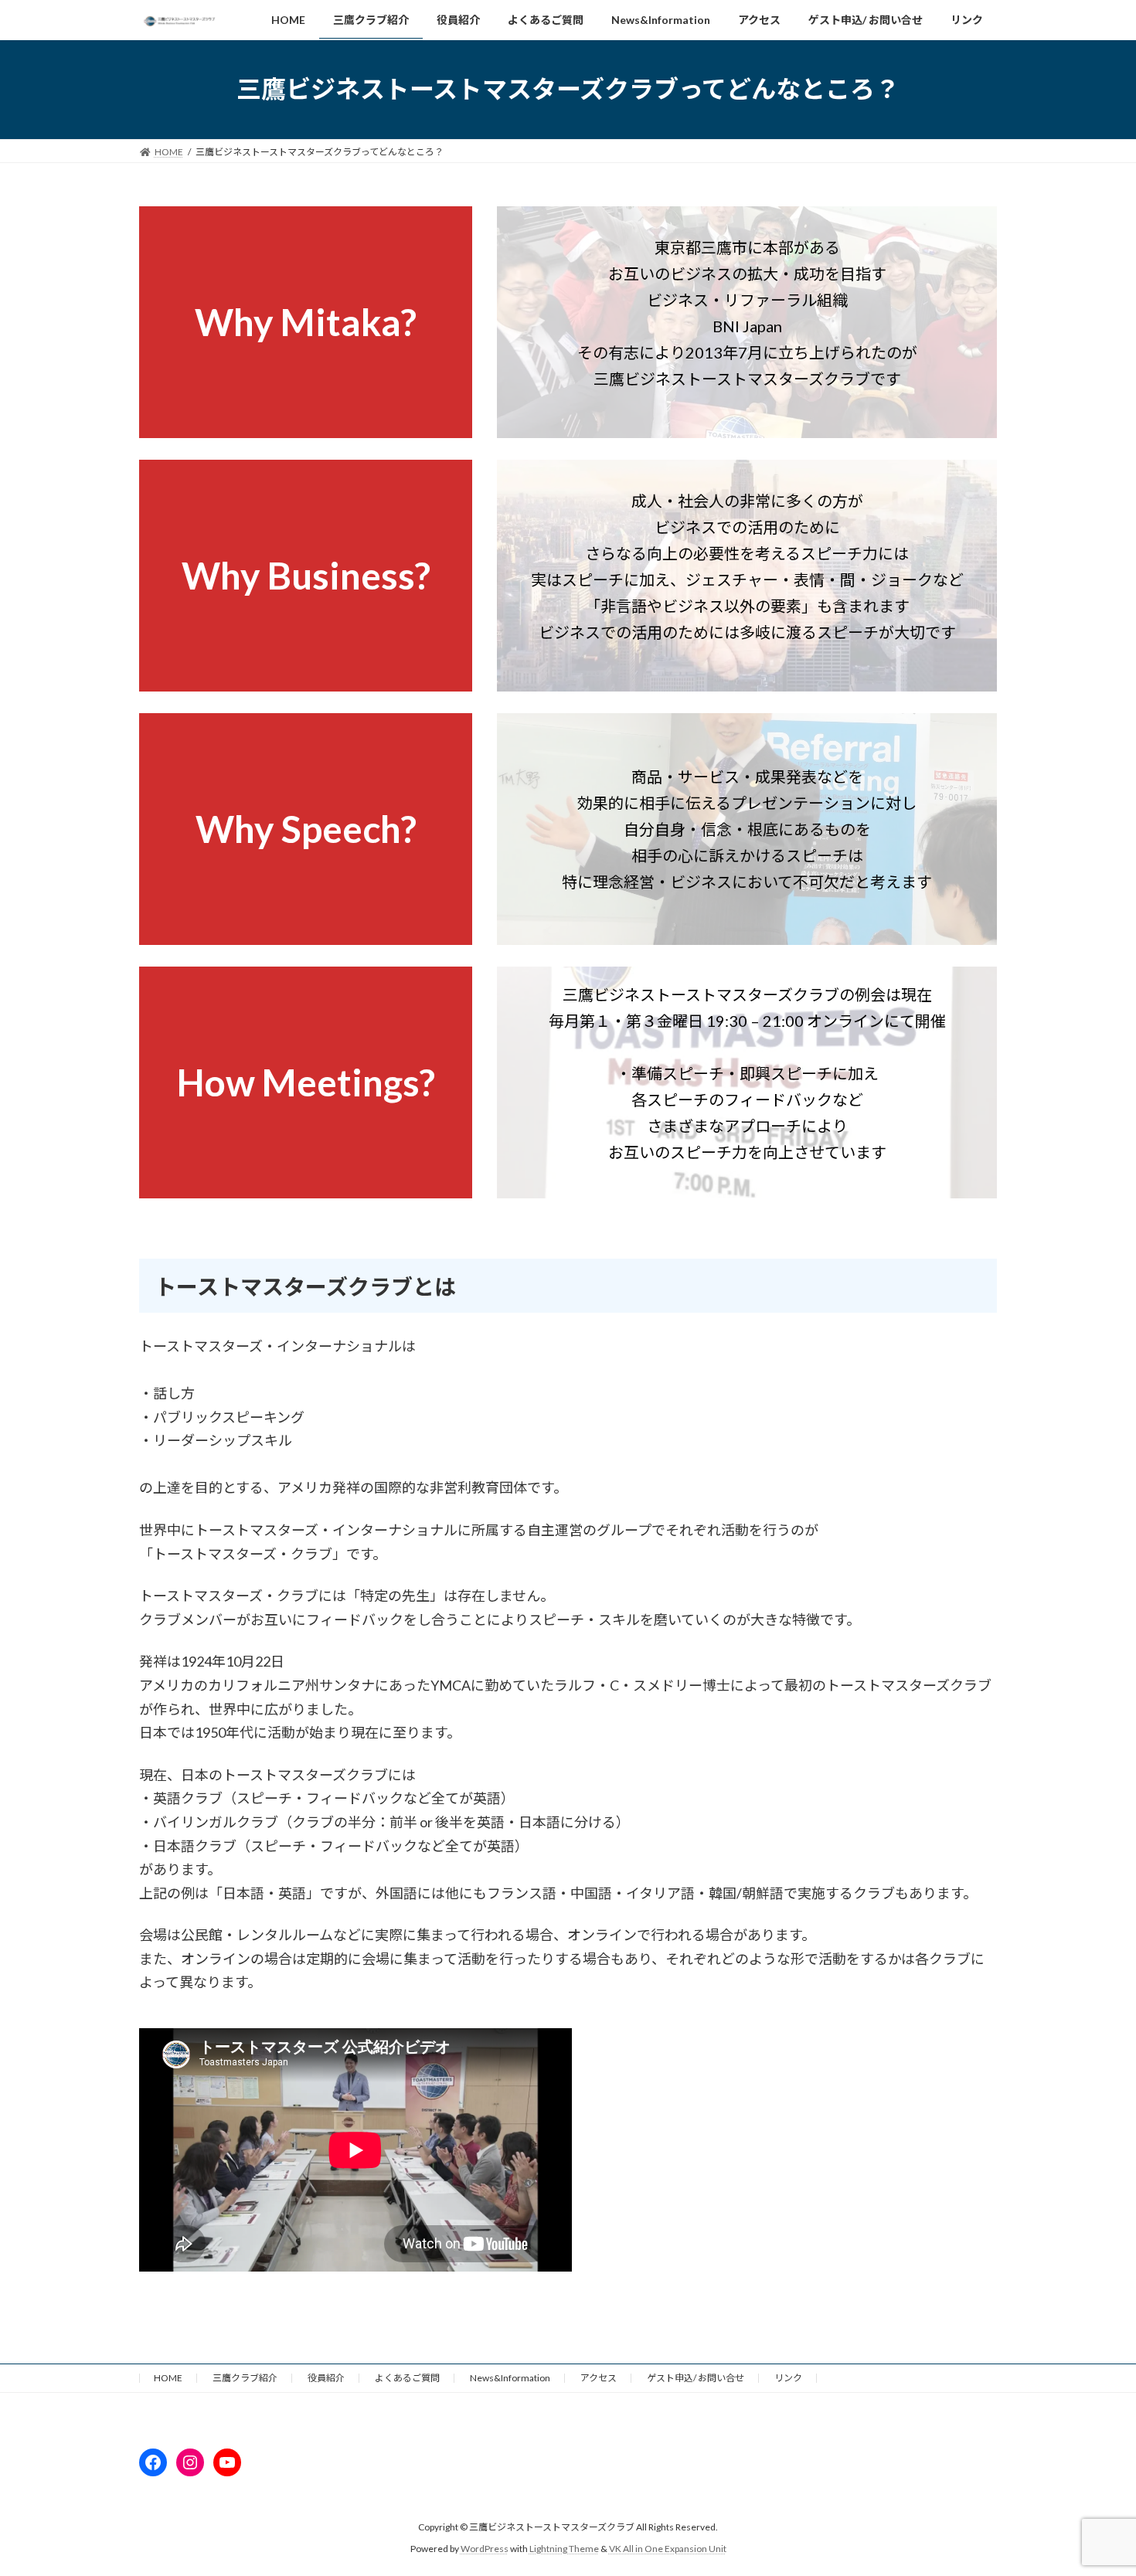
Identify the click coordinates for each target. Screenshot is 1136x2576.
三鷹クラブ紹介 (245, 2378)
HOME (168, 2378)
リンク (788, 2378)
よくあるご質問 (407, 2378)
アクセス (599, 2378)
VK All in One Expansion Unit (668, 2549)
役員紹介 (326, 2378)
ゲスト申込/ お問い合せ (696, 2378)
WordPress (485, 2549)
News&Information (510, 2378)
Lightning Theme (564, 2549)
